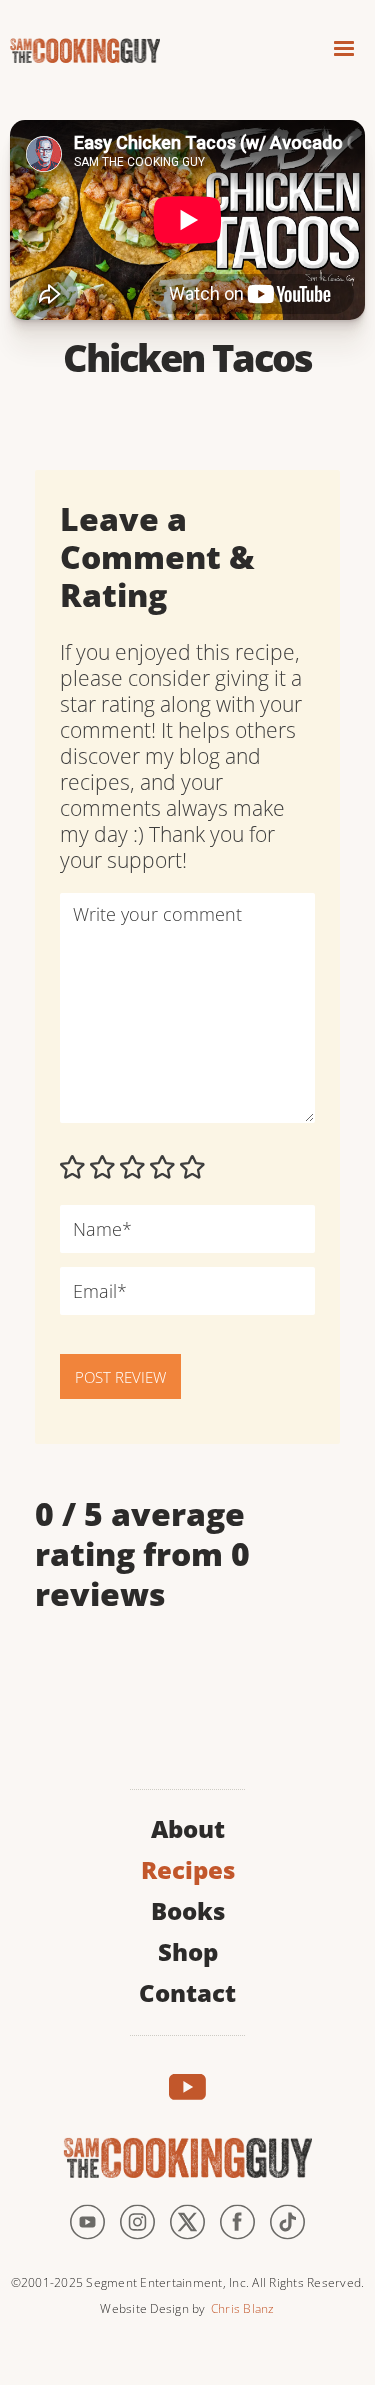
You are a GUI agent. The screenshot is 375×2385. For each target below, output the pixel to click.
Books (188, 1908)
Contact (187, 1990)
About (188, 1826)
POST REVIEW (120, 1377)
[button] (344, 51)
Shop (188, 1949)
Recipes (188, 1867)
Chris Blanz (243, 2308)
